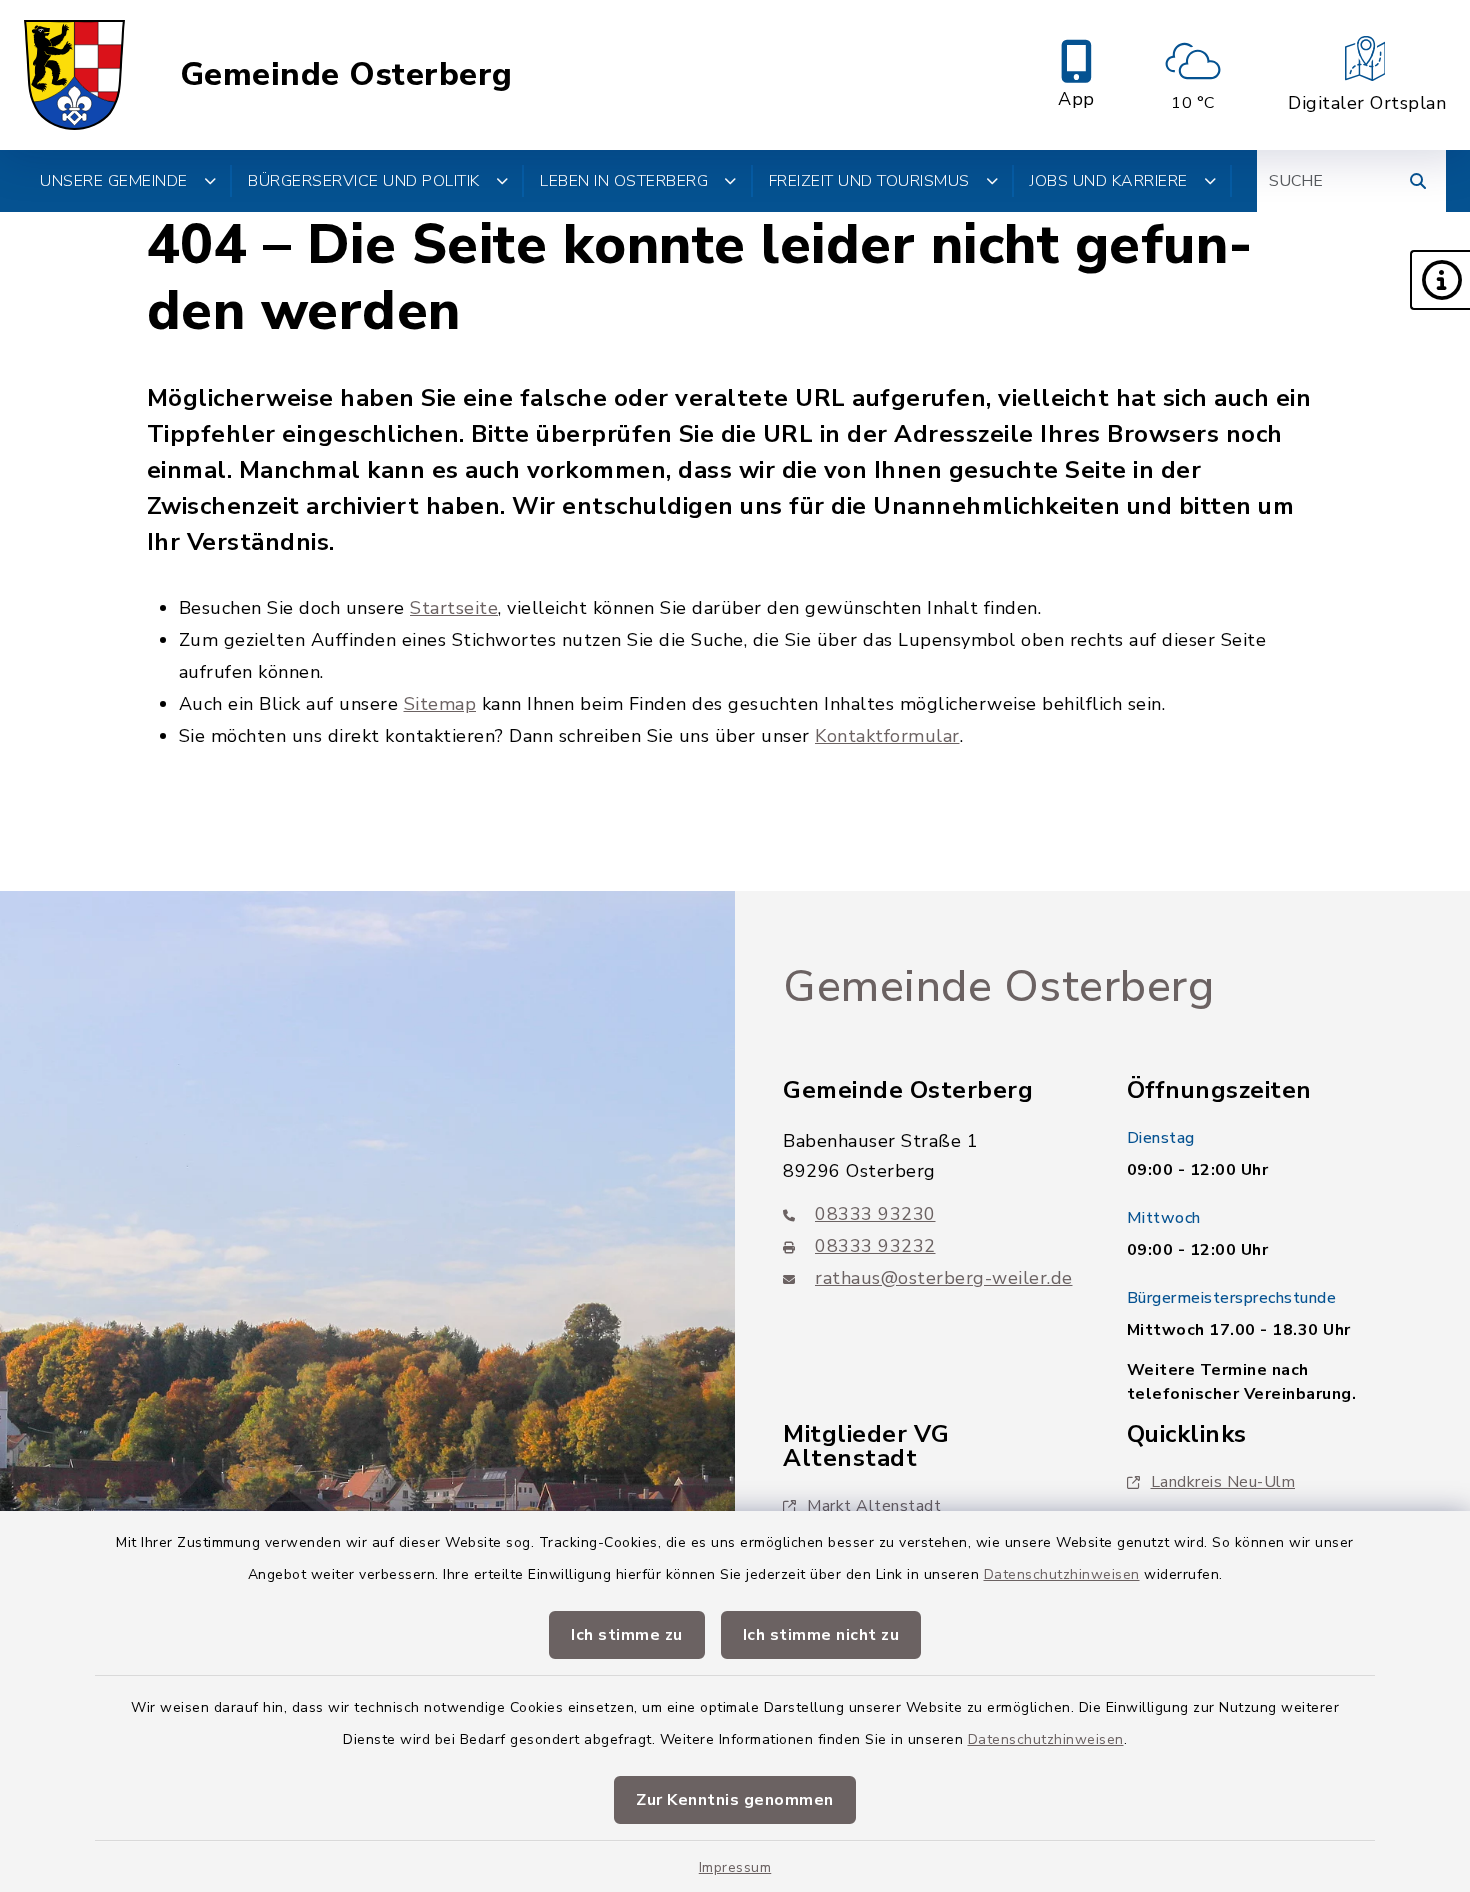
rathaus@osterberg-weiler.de (944, 1278)
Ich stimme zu (627, 1635)
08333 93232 (875, 1246)
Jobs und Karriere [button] (1109, 181)
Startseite (454, 608)
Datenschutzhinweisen (1062, 1574)
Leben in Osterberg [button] (624, 181)
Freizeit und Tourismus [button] (869, 181)
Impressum (735, 1867)
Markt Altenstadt (874, 1506)
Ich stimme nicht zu (821, 1635)
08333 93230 (875, 1214)
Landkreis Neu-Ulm (1223, 1482)
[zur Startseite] (74, 75)
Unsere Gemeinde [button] (114, 181)
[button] (1440, 280)
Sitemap (440, 704)
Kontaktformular (887, 736)
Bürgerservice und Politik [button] (364, 181)
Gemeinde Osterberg (346, 75)
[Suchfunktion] (1418, 181)
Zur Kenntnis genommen (735, 1800)
